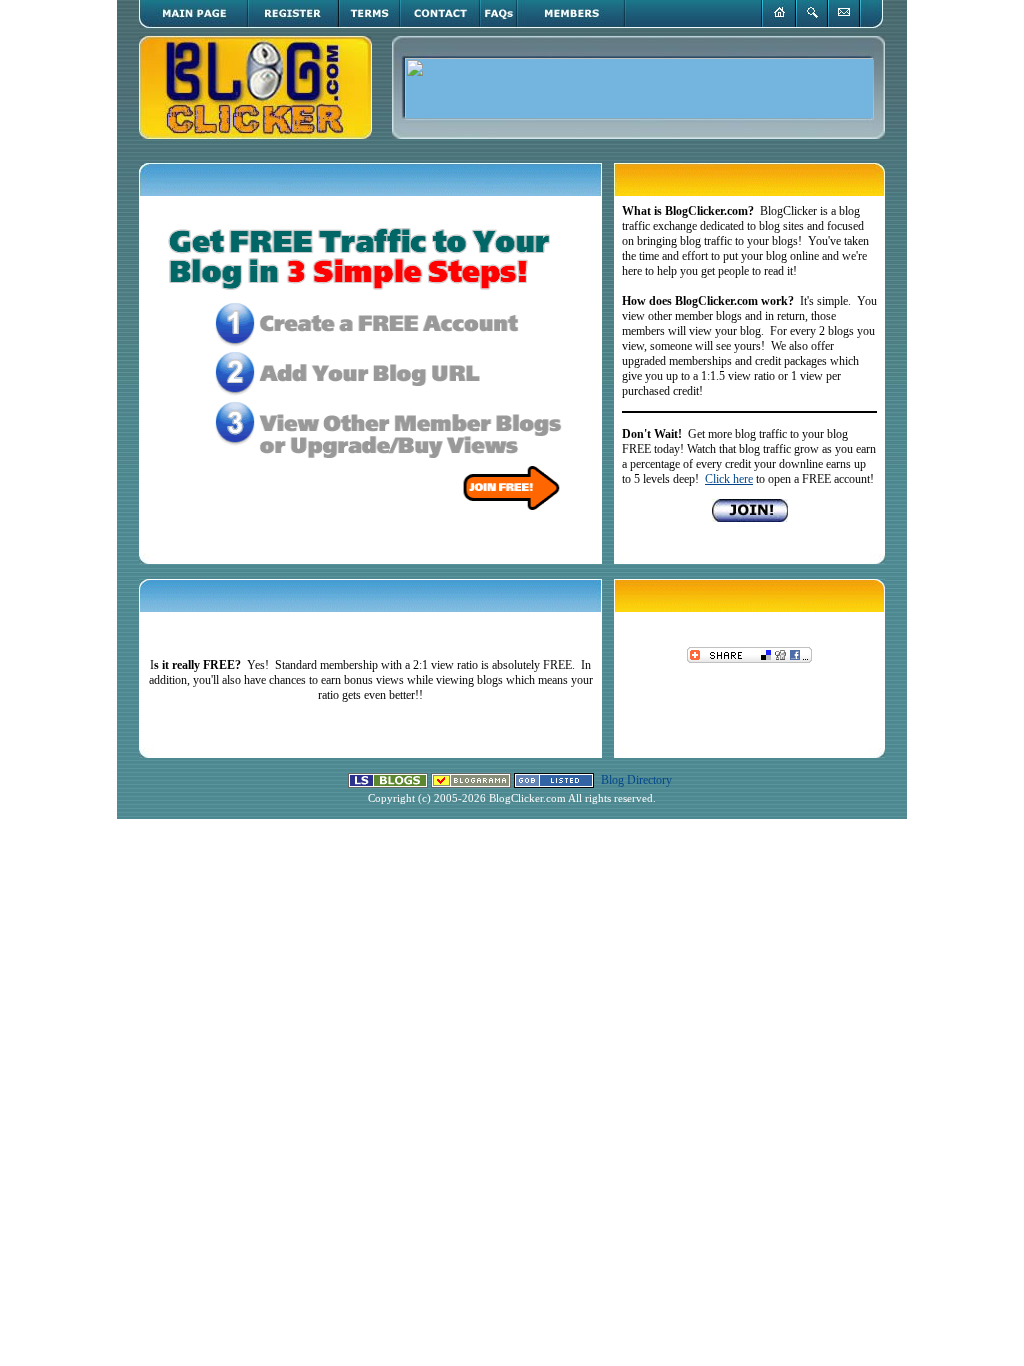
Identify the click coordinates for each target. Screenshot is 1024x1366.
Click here (729, 479)
